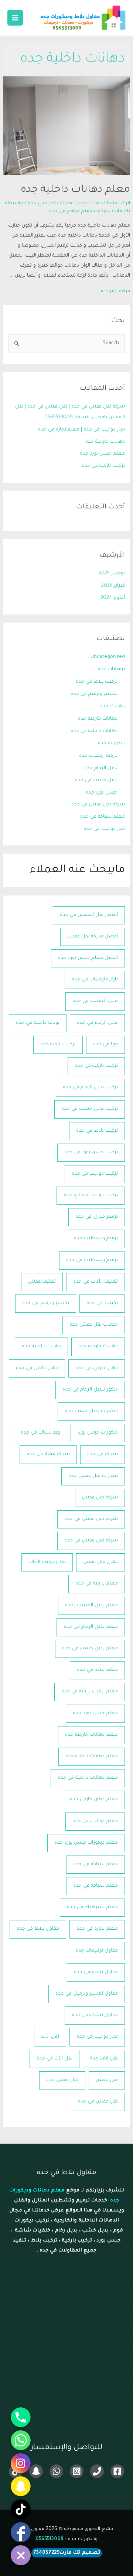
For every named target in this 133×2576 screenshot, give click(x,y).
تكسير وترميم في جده (94, 694)
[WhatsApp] (56, 2471)
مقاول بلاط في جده (38, 1929)
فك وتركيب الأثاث (47, 1562)
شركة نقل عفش (100, 1498)
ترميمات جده (111, 669)
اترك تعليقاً (118, 204)
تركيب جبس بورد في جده (91, 1152)
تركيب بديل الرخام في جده (90, 1088)
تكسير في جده (102, 1303)
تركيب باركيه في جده (103, 466)
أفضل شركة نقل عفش (93, 937)
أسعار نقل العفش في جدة (89, 915)
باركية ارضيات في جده (95, 980)
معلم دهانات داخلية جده (75, 190)
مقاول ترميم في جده (96, 1972)
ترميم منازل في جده (97, 1217)
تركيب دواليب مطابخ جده (91, 1195)
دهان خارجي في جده (97, 1368)
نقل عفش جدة (62, 2080)
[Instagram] (77, 2471)
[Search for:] (66, 343)
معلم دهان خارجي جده (94, 1800)
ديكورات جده (111, 743)
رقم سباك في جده (40, 1433)
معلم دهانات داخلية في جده (88, 1778)
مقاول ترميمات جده (97, 1951)
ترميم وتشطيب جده (96, 1238)
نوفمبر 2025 (112, 574)
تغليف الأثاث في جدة (96, 1282)
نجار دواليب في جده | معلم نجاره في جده (81, 430)
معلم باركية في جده (97, 1584)
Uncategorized (108, 657)
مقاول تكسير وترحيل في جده (87, 1994)
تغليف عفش (42, 1282)
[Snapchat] (36, 2471)
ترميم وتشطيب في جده (92, 1260)
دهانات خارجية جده (105, 442)
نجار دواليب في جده (104, 829)
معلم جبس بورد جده (102, 454)
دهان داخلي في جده (37, 1368)
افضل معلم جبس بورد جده (88, 958)
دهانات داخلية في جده (51, 204)
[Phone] (97, 2471)
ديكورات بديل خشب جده (91, 1411)
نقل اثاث (50, 2037)
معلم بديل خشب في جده (90, 1649)
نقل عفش (107, 2080)
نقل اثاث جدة (104, 2059)
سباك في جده (103, 1454)
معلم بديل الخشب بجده (91, 1606)
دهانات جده (90, 204)
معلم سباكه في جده (96, 1886)
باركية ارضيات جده (98, 756)
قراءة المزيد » (115, 291)
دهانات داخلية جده (41, 1346)
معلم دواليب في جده (95, 1821)
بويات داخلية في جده (38, 1023)
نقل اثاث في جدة (54, 2059)
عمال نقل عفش (100, 1562)
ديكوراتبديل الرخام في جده (90, 1390)
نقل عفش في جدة (98, 2102)
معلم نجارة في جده (97, 1929)
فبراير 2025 (113, 586)
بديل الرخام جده (101, 768)
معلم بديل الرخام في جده (91, 1627)
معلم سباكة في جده (103, 817)
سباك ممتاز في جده (48, 1454)
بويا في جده (105, 1045)
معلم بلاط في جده (97, 1670)
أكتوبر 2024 (113, 598)
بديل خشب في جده (96, 781)
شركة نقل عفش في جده (98, 805)
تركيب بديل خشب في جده (90, 1109)
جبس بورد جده (102, 793)
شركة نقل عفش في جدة (91, 1519)
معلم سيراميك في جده (92, 1907)
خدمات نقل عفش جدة (94, 1325)
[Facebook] (117, 2471)
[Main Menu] (15, 18)
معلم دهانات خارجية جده (91, 1735)
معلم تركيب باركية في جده (90, 1692)
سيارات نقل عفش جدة (93, 1476)
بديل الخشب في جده (95, 1001)
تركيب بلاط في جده (97, 682)
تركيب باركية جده (58, 1045)
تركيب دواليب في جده (95, 1174)
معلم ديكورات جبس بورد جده (86, 1843)
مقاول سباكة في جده (95, 2015)
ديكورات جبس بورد (98, 1433)
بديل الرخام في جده (97, 1023)
